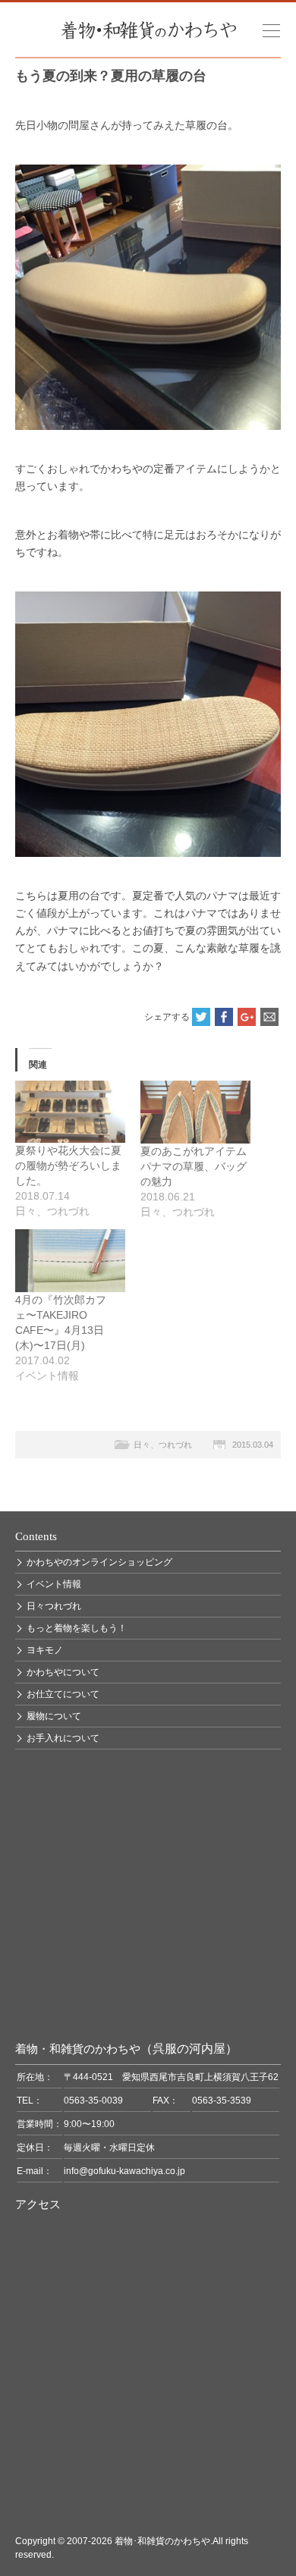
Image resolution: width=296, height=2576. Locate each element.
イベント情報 (54, 1584)
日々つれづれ (54, 1606)
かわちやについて (63, 1672)
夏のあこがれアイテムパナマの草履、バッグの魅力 (194, 1166)
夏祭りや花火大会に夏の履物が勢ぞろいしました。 (68, 1166)
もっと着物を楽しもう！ (77, 1628)
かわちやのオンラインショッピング (99, 1562)
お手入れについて (63, 1738)
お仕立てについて (63, 1694)
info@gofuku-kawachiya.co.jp (124, 2171)
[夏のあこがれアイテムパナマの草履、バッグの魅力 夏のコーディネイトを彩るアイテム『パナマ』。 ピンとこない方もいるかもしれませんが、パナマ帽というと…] (195, 1112)
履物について (54, 1716)
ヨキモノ (45, 1650)
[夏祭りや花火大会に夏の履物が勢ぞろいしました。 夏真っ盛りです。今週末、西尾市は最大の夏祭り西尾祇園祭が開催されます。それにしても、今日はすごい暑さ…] (70, 1112)
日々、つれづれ (163, 1445)
